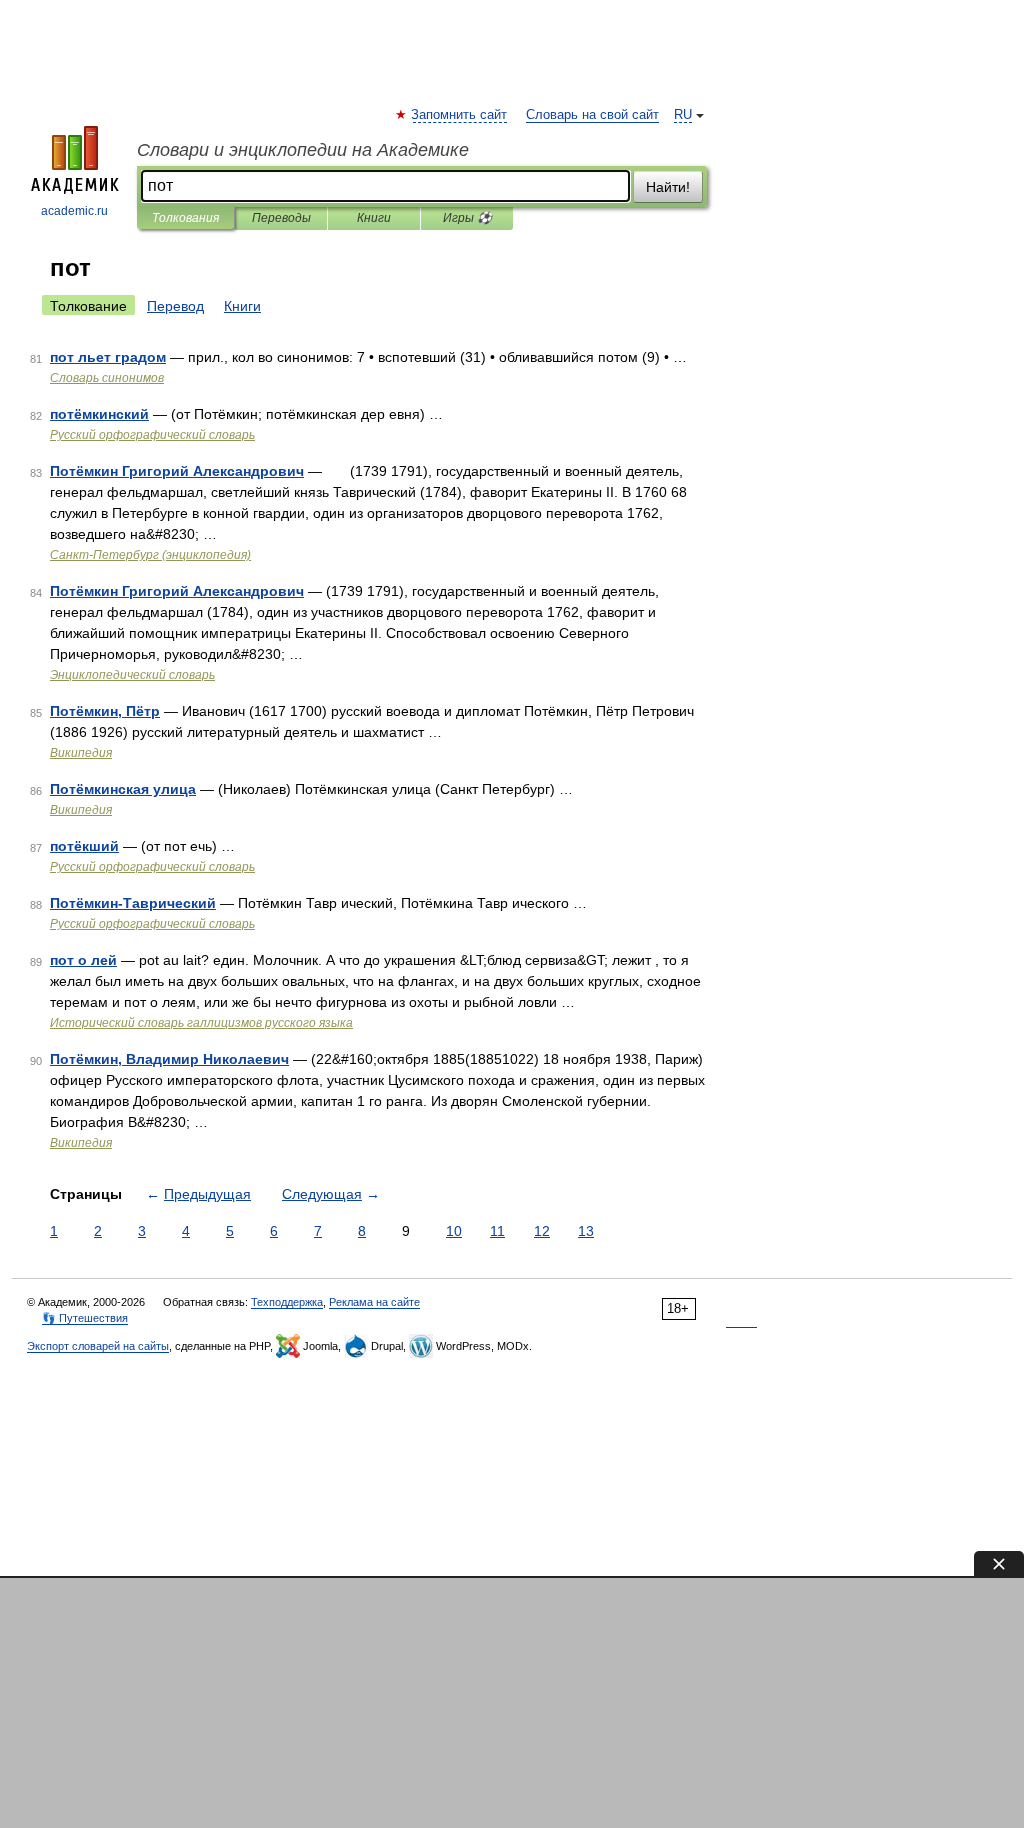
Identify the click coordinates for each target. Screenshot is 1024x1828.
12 (542, 1231)
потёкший (84, 846)
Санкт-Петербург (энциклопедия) (150, 555)
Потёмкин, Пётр (105, 711)
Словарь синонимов (107, 378)
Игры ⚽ (467, 218)
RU (683, 115)
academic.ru (74, 211)
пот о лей (83, 960)
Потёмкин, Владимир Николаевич (169, 1059)
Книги (374, 218)
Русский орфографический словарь (152, 435)
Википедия (81, 753)
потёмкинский (99, 414)
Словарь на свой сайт (592, 115)
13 (586, 1231)
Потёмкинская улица (123, 789)
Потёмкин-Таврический (133, 903)
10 (454, 1231)
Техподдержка (287, 1302)
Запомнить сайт (460, 115)
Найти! (668, 187)
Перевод (175, 306)
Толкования (185, 218)
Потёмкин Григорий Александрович (177, 471)
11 (497, 1231)
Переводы (281, 218)
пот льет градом (108, 357)
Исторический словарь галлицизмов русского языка (201, 1023)
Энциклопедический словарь (132, 675)
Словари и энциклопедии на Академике (303, 150)
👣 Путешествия (85, 1318)
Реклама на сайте (374, 1302)
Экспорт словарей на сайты (98, 1346)
